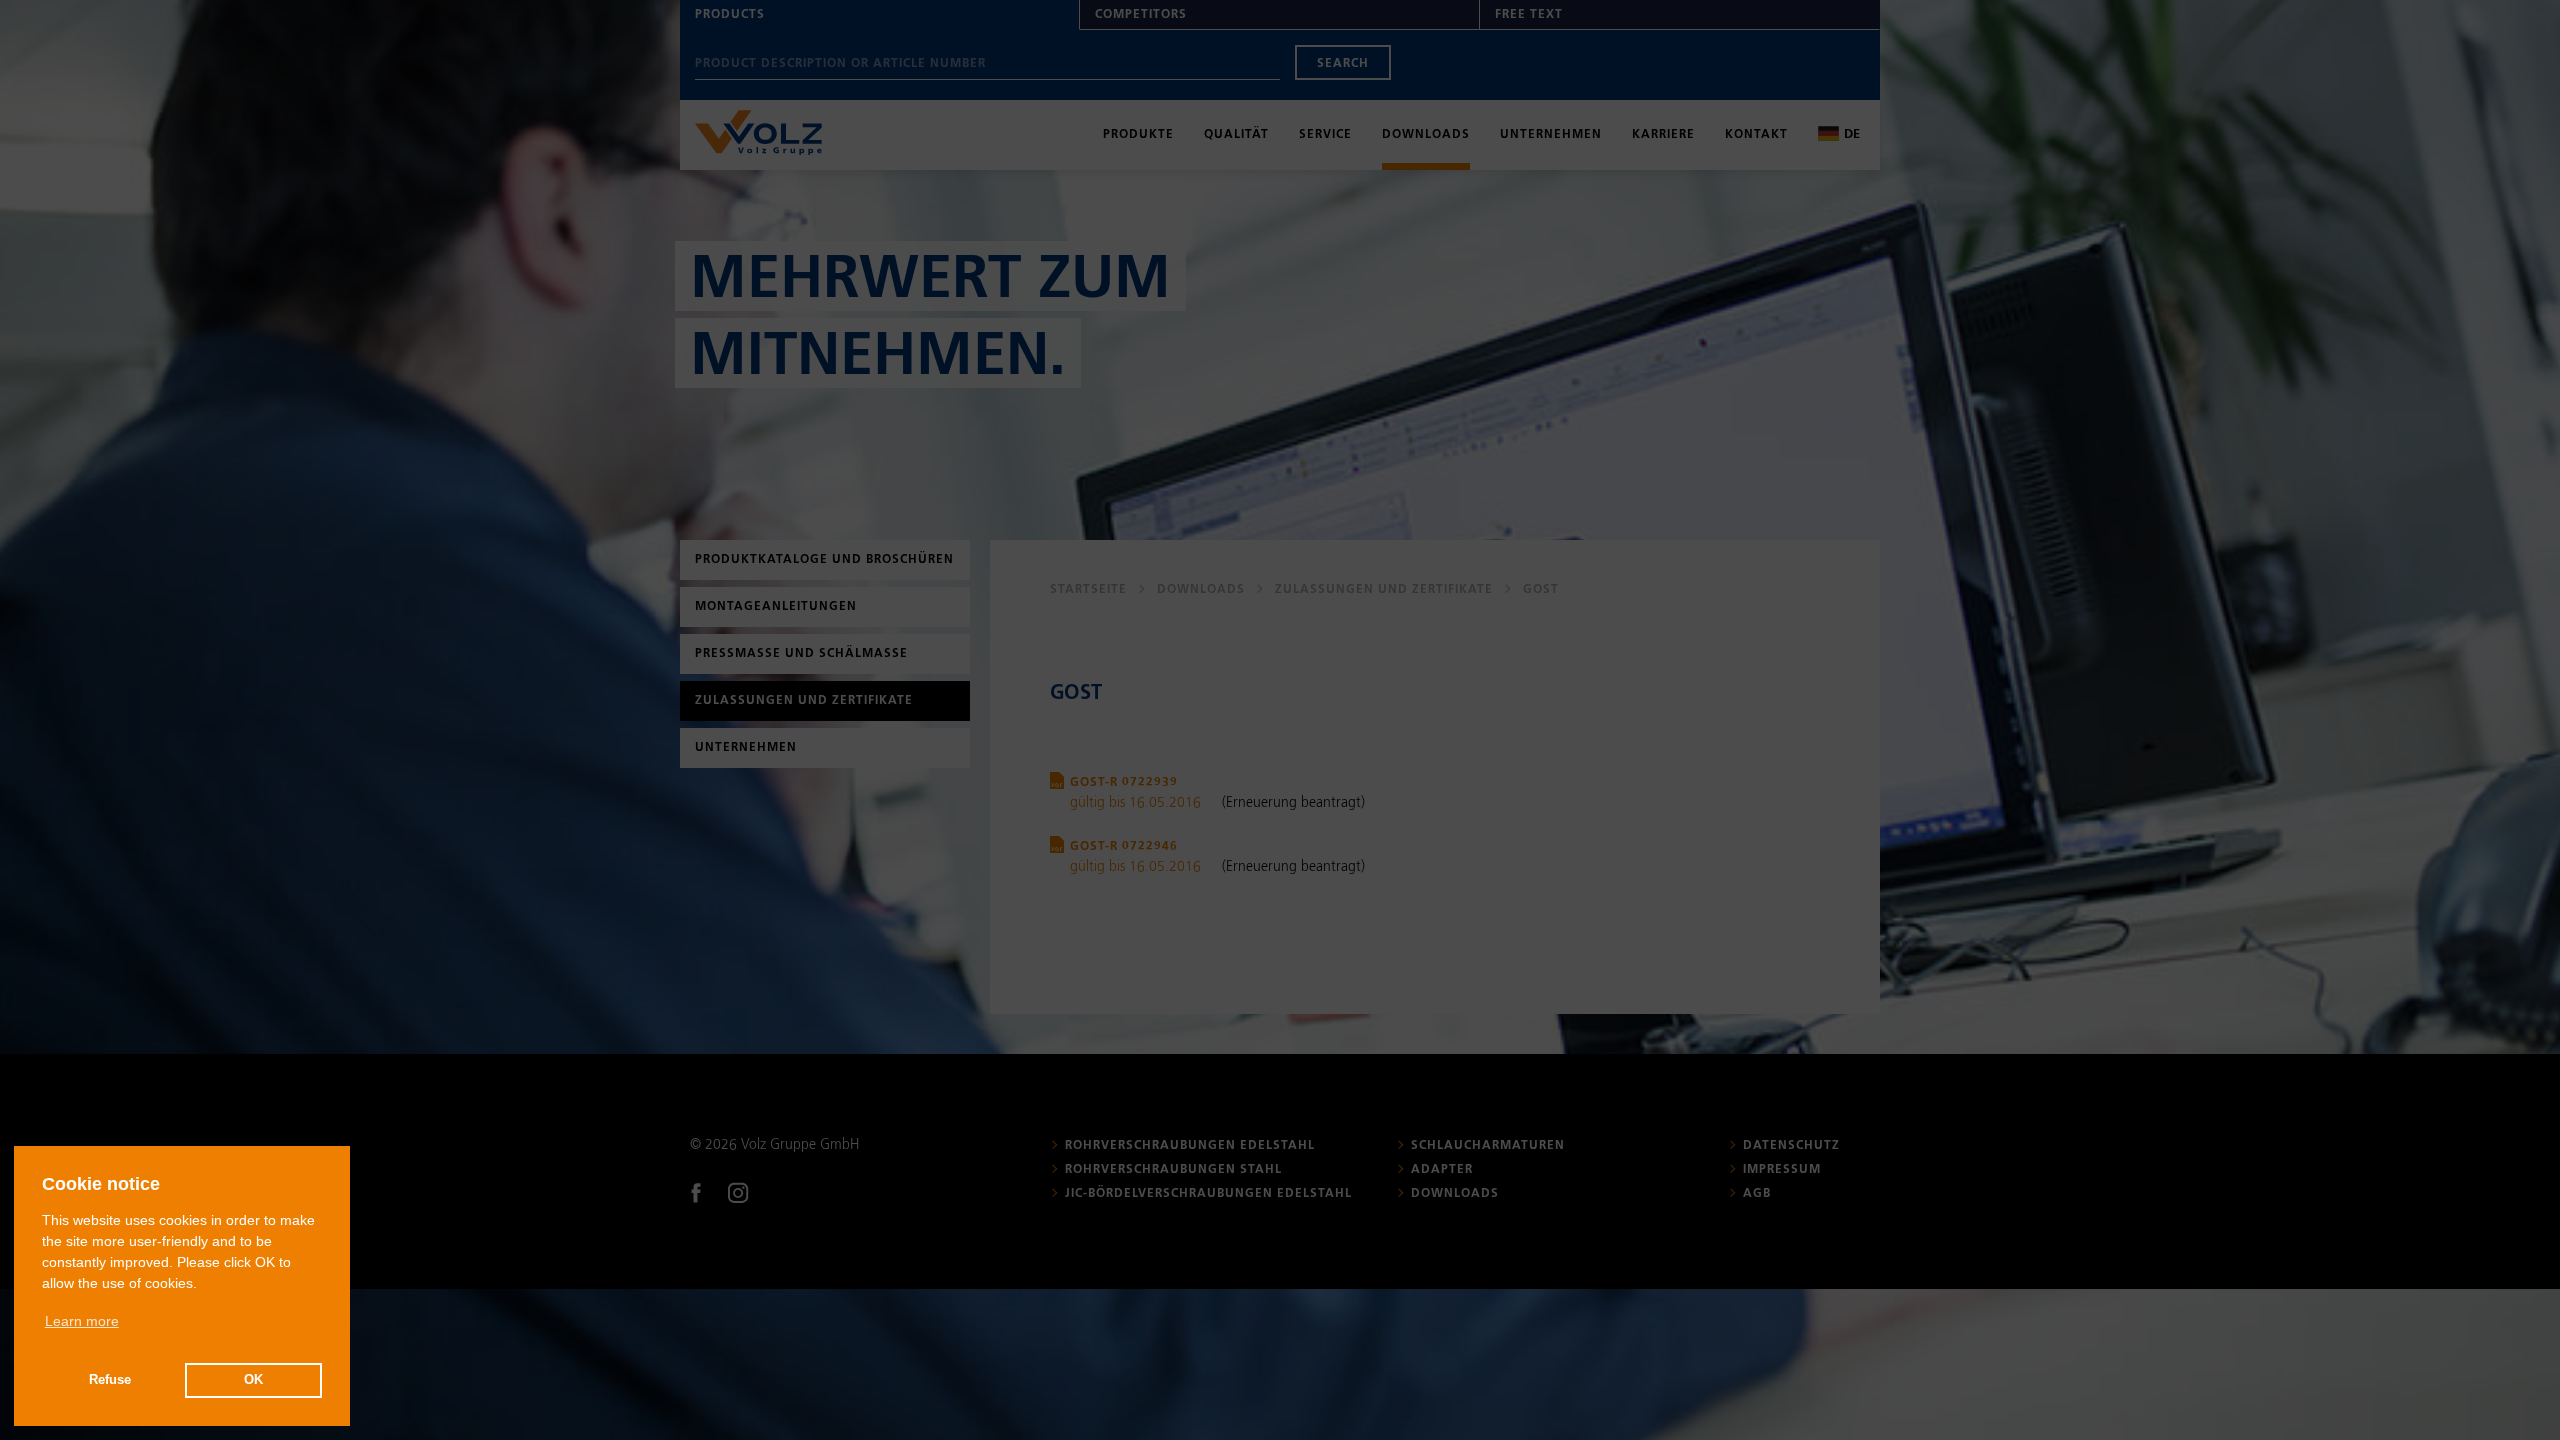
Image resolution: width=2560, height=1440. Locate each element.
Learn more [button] (82, 1321)
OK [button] (253, 1380)
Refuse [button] (110, 1380)
